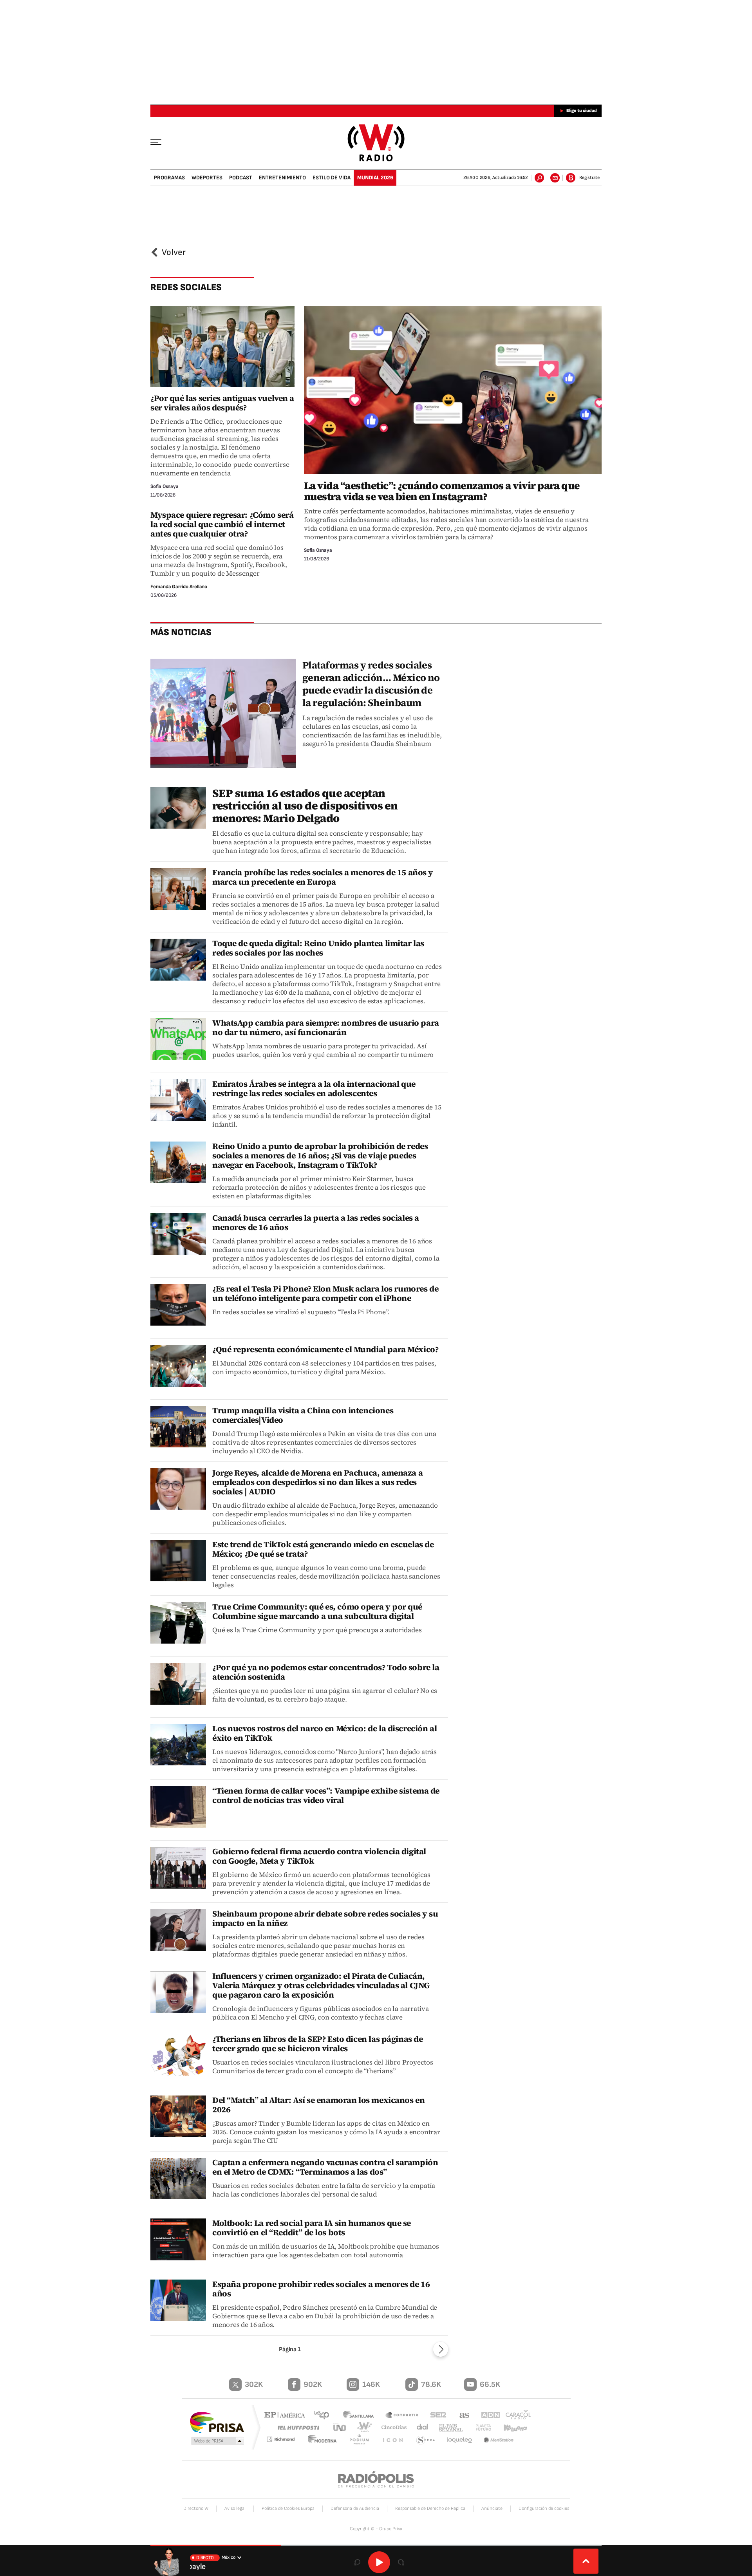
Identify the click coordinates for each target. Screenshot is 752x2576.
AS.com (461, 2416)
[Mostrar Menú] (161, 142)
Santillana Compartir (402, 2416)
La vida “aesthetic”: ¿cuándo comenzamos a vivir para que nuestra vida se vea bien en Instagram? (442, 491)
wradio (363, 2427)
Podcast (241, 178)
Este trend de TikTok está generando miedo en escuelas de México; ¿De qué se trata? (323, 1549)
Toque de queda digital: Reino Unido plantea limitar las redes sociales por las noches (318, 948)
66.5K (490, 2385)
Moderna (327, 2440)
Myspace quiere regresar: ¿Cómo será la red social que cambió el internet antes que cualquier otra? (222, 524)
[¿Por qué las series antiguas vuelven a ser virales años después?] (222, 347)
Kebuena (512, 2427)
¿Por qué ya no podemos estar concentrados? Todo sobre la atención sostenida (326, 1672)
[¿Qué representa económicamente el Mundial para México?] (178, 1366)
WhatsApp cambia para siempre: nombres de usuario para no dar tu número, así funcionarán (326, 1027)
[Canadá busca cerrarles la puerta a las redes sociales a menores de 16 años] (178, 1234)
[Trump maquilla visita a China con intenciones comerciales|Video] (178, 1427)
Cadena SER (436, 2416)
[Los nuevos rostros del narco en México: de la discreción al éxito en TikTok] (178, 1745)
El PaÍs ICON (394, 2440)
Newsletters (555, 178)
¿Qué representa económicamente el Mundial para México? (325, 1349)
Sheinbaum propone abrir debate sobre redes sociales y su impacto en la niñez (325, 1918)
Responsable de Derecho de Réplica (430, 2508)
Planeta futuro (480, 2427)
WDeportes (207, 178)
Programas (169, 178)
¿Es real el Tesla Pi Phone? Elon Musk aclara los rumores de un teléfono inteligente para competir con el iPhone (325, 1293)
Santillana (361, 2416)
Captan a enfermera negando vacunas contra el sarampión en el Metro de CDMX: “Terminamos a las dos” (325, 2167)
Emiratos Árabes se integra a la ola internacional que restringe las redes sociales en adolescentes (314, 1088)
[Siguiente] (441, 2349)
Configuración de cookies (544, 2508)
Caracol (515, 2416)
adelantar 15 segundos (401, 2562)
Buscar (539, 178)
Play (379, 2562)
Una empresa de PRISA (217, 2422)
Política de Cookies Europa (288, 2508)
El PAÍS (287, 2416)
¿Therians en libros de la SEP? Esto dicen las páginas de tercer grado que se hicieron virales (317, 2044)
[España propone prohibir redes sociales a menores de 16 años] (178, 2301)
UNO (340, 2427)
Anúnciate (492, 2508)
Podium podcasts (363, 2440)
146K (371, 2385)
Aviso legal (235, 2508)
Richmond (286, 2440)
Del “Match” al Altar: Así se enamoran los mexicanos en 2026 (318, 2105)
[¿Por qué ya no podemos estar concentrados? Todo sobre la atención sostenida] (178, 1684)
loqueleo (460, 2440)
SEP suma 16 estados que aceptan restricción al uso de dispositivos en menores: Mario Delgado (305, 806)
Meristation (499, 2440)
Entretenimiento (282, 178)
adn (487, 2416)
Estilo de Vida (332, 178)
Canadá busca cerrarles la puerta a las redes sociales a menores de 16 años (316, 1222)
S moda (426, 2440)
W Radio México (376, 143)
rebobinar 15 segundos (357, 2562)
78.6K (431, 2385)
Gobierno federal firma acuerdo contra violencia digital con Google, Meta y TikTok (319, 1856)
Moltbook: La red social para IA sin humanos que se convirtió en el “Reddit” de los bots (312, 2228)
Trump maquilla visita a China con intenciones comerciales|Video (303, 1415)
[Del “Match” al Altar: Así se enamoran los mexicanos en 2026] (178, 2116)
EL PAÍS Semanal (448, 2428)
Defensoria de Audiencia (355, 2508)
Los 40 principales (324, 2416)
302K (254, 2385)
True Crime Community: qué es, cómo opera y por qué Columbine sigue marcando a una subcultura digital (317, 1611)
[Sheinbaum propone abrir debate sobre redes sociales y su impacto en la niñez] (178, 1930)
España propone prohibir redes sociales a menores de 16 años (321, 2289)
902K (313, 2385)
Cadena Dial (419, 2427)
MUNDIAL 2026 (375, 178)
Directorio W (196, 2508)
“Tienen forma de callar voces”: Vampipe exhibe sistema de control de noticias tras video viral (326, 1795)
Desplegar (586, 2561)
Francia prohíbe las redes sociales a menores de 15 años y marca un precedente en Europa (323, 877)
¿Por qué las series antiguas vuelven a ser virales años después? (222, 403)
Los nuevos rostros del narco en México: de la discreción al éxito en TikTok (324, 1733)
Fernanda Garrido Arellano (179, 587)
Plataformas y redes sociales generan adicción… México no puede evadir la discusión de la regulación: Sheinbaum (371, 684)
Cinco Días (391, 2427)
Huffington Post (297, 2427)
